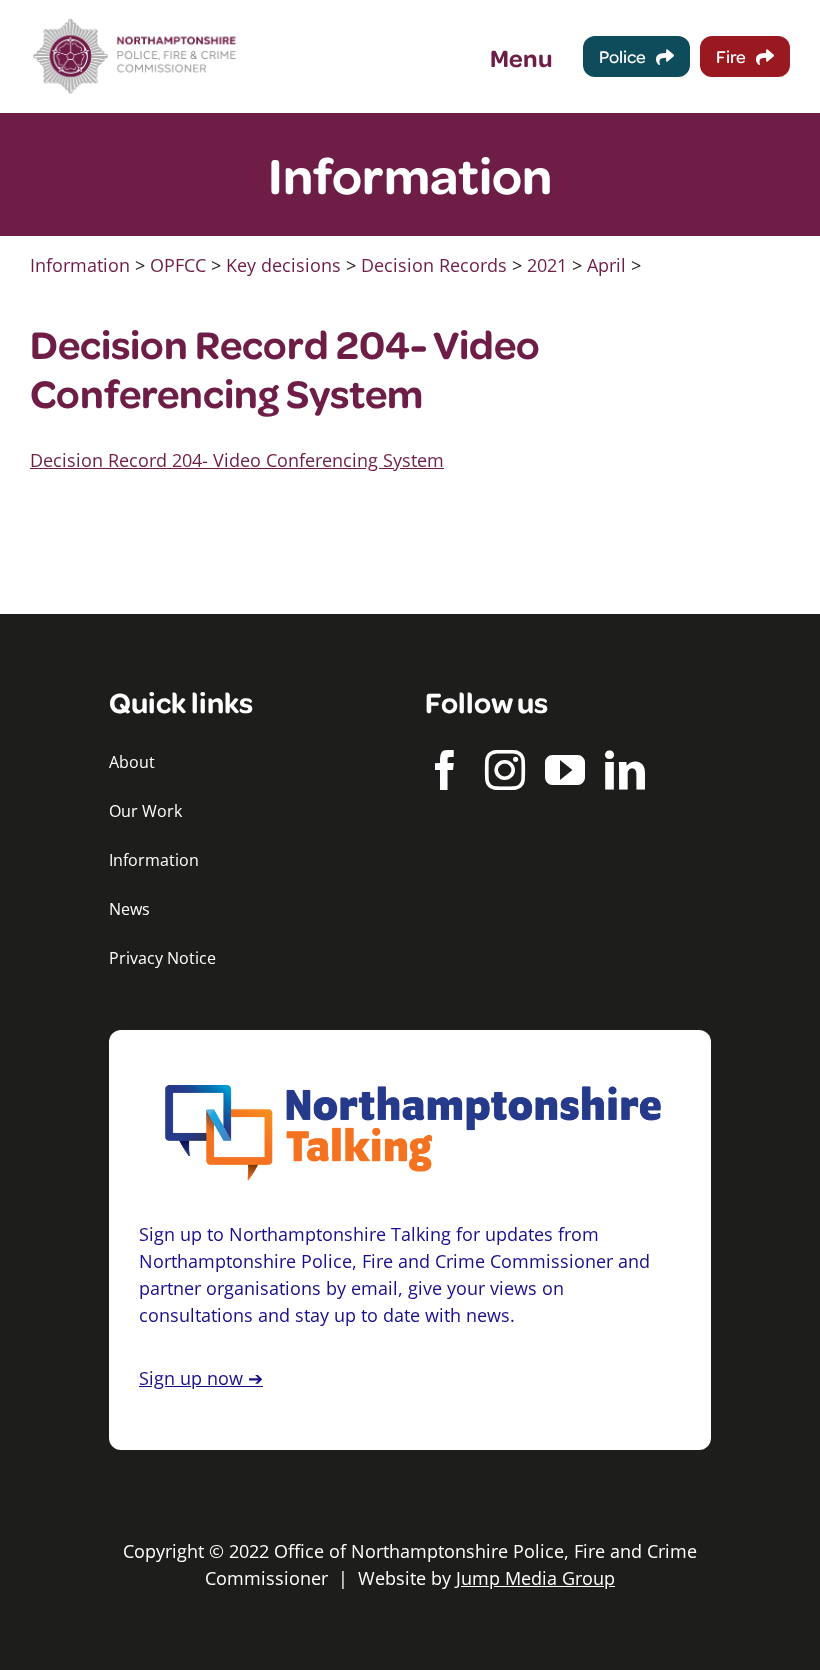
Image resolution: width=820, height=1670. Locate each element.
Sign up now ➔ (201, 1378)
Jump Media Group (535, 1578)
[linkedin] (625, 770)
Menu (521, 57)
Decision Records (434, 265)
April (606, 265)
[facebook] (445, 770)
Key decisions (283, 265)
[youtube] (565, 770)
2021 (547, 265)
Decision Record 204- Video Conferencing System (237, 460)
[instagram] (505, 770)
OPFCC (178, 265)
